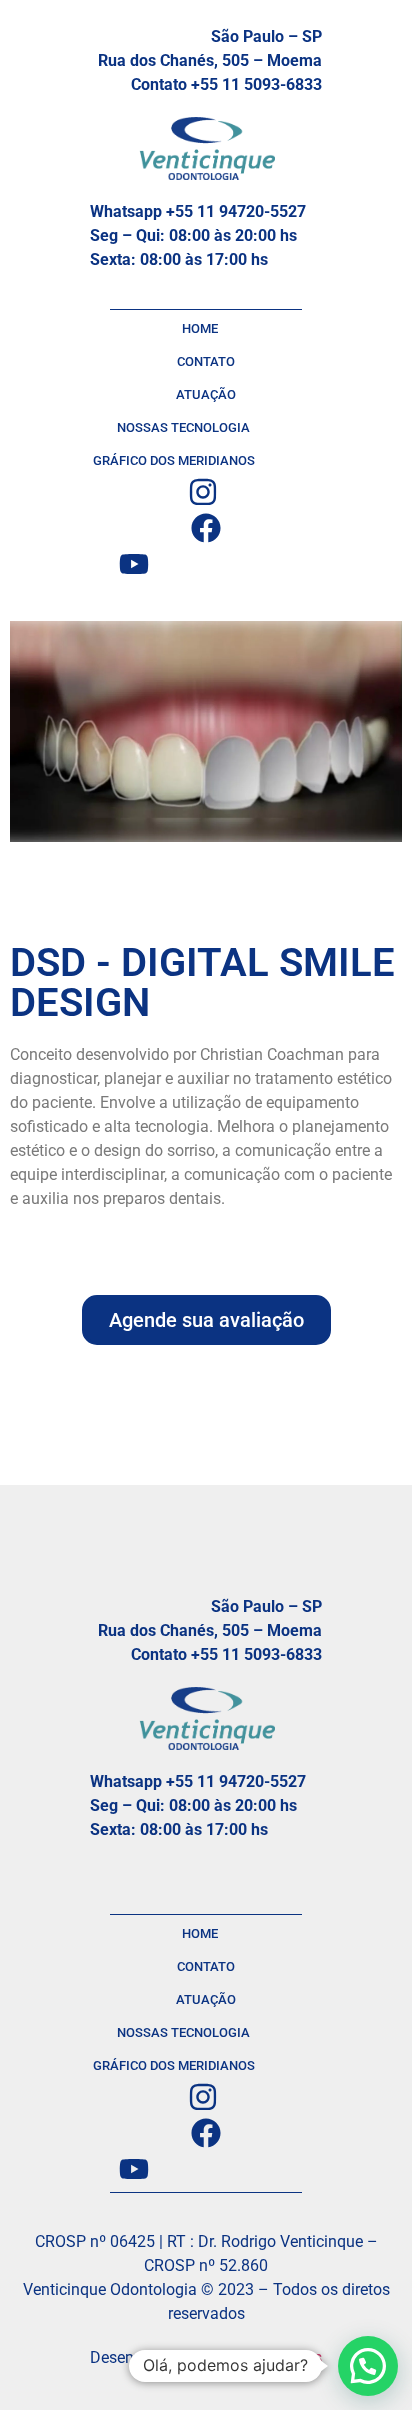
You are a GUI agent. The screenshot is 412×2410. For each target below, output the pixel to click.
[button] (368, 2366)
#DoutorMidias (269, 2357)
